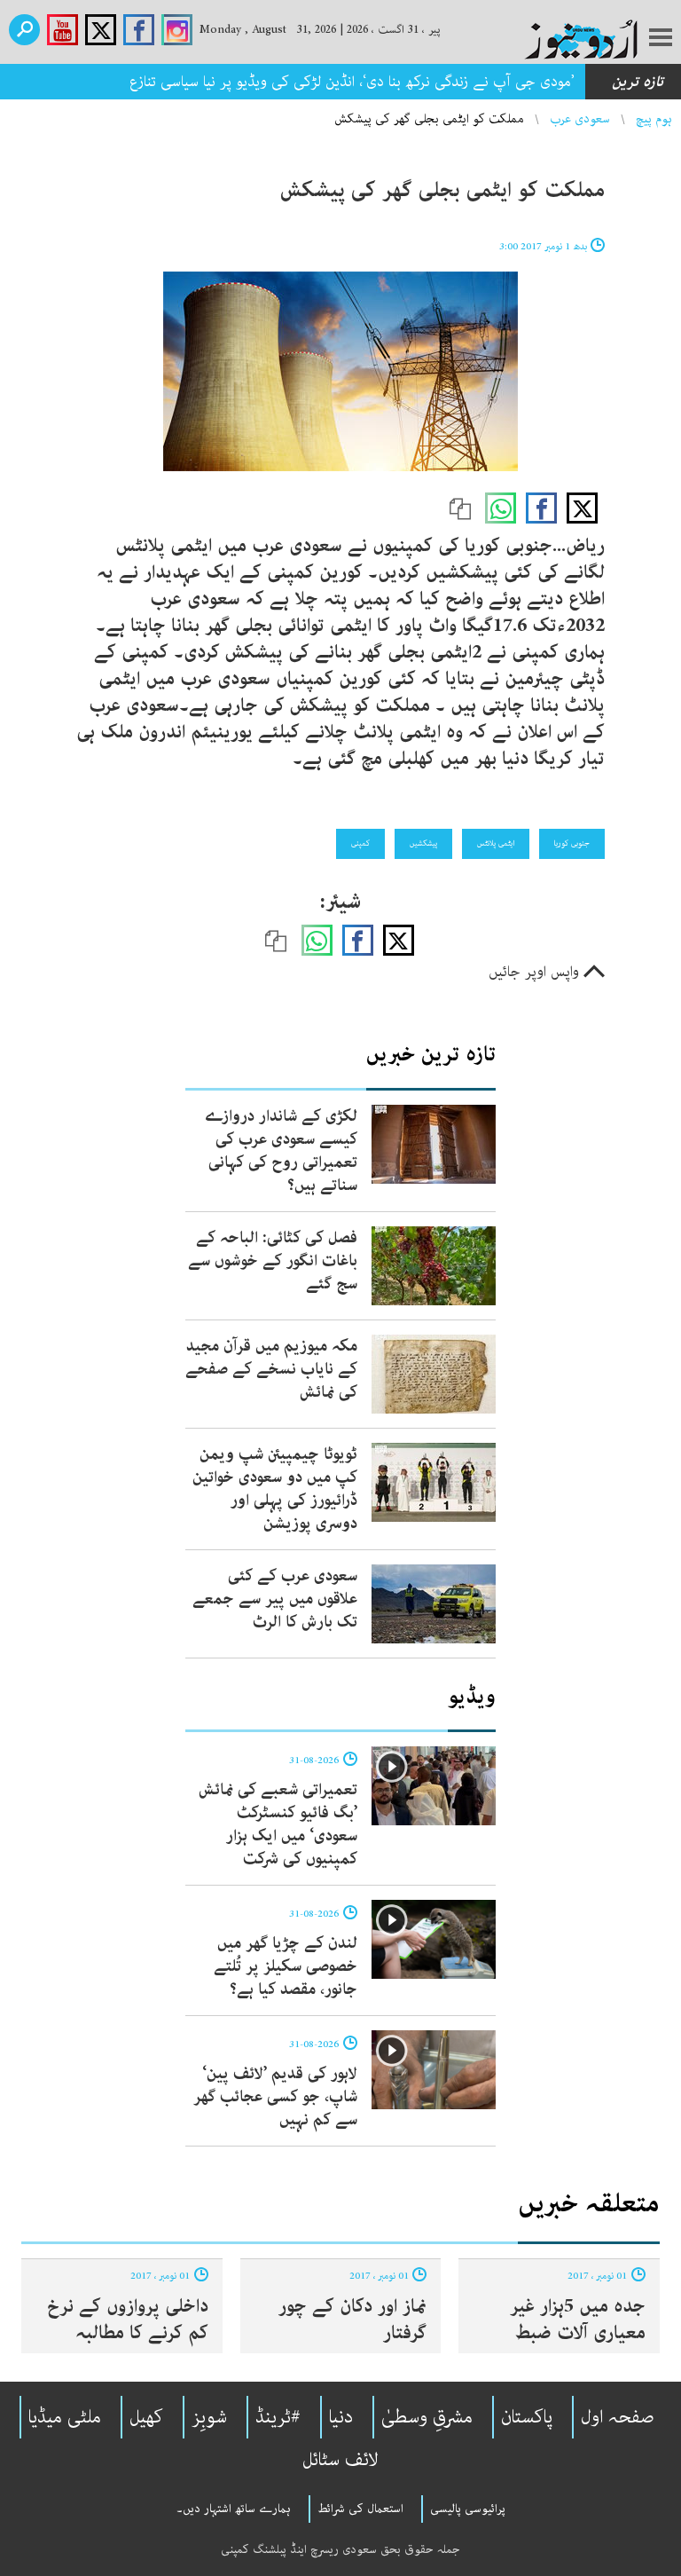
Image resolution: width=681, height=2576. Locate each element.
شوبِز (209, 2417)
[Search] (24, 30)
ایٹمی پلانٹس (496, 843)
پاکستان (527, 2417)
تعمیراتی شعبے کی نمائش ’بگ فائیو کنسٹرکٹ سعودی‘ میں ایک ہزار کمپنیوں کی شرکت (278, 1824)
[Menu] (661, 39)
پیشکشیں (423, 843)
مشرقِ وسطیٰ (427, 2417)
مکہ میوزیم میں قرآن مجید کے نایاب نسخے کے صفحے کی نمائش (271, 1369)
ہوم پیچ (654, 119)
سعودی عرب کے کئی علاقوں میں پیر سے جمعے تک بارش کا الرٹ (275, 1599)
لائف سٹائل (340, 2460)
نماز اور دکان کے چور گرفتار (352, 2320)
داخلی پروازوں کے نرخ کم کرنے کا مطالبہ (128, 2320)
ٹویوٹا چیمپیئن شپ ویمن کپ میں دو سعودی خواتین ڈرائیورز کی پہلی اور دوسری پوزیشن (275, 1489)
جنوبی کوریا (572, 843)
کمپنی (360, 843)
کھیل (146, 2417)
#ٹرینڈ (278, 2417)
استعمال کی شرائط (360, 2509)
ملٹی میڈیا (65, 2417)
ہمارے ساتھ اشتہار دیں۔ (234, 2509)
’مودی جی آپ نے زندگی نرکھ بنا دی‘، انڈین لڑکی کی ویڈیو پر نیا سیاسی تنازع (352, 82)
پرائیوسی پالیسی (468, 2509)
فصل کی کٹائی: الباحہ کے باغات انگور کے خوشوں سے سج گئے (273, 1261)
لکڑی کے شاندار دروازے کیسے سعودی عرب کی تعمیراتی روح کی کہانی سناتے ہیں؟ (281, 1151)
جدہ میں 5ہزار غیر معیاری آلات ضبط (578, 2320)
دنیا (341, 2417)
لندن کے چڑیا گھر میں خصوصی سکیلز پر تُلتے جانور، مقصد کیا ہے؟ (286, 1966)
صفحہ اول (618, 2417)
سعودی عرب (580, 119)
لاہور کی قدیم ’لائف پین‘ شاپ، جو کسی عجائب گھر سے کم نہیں (275, 2097)
